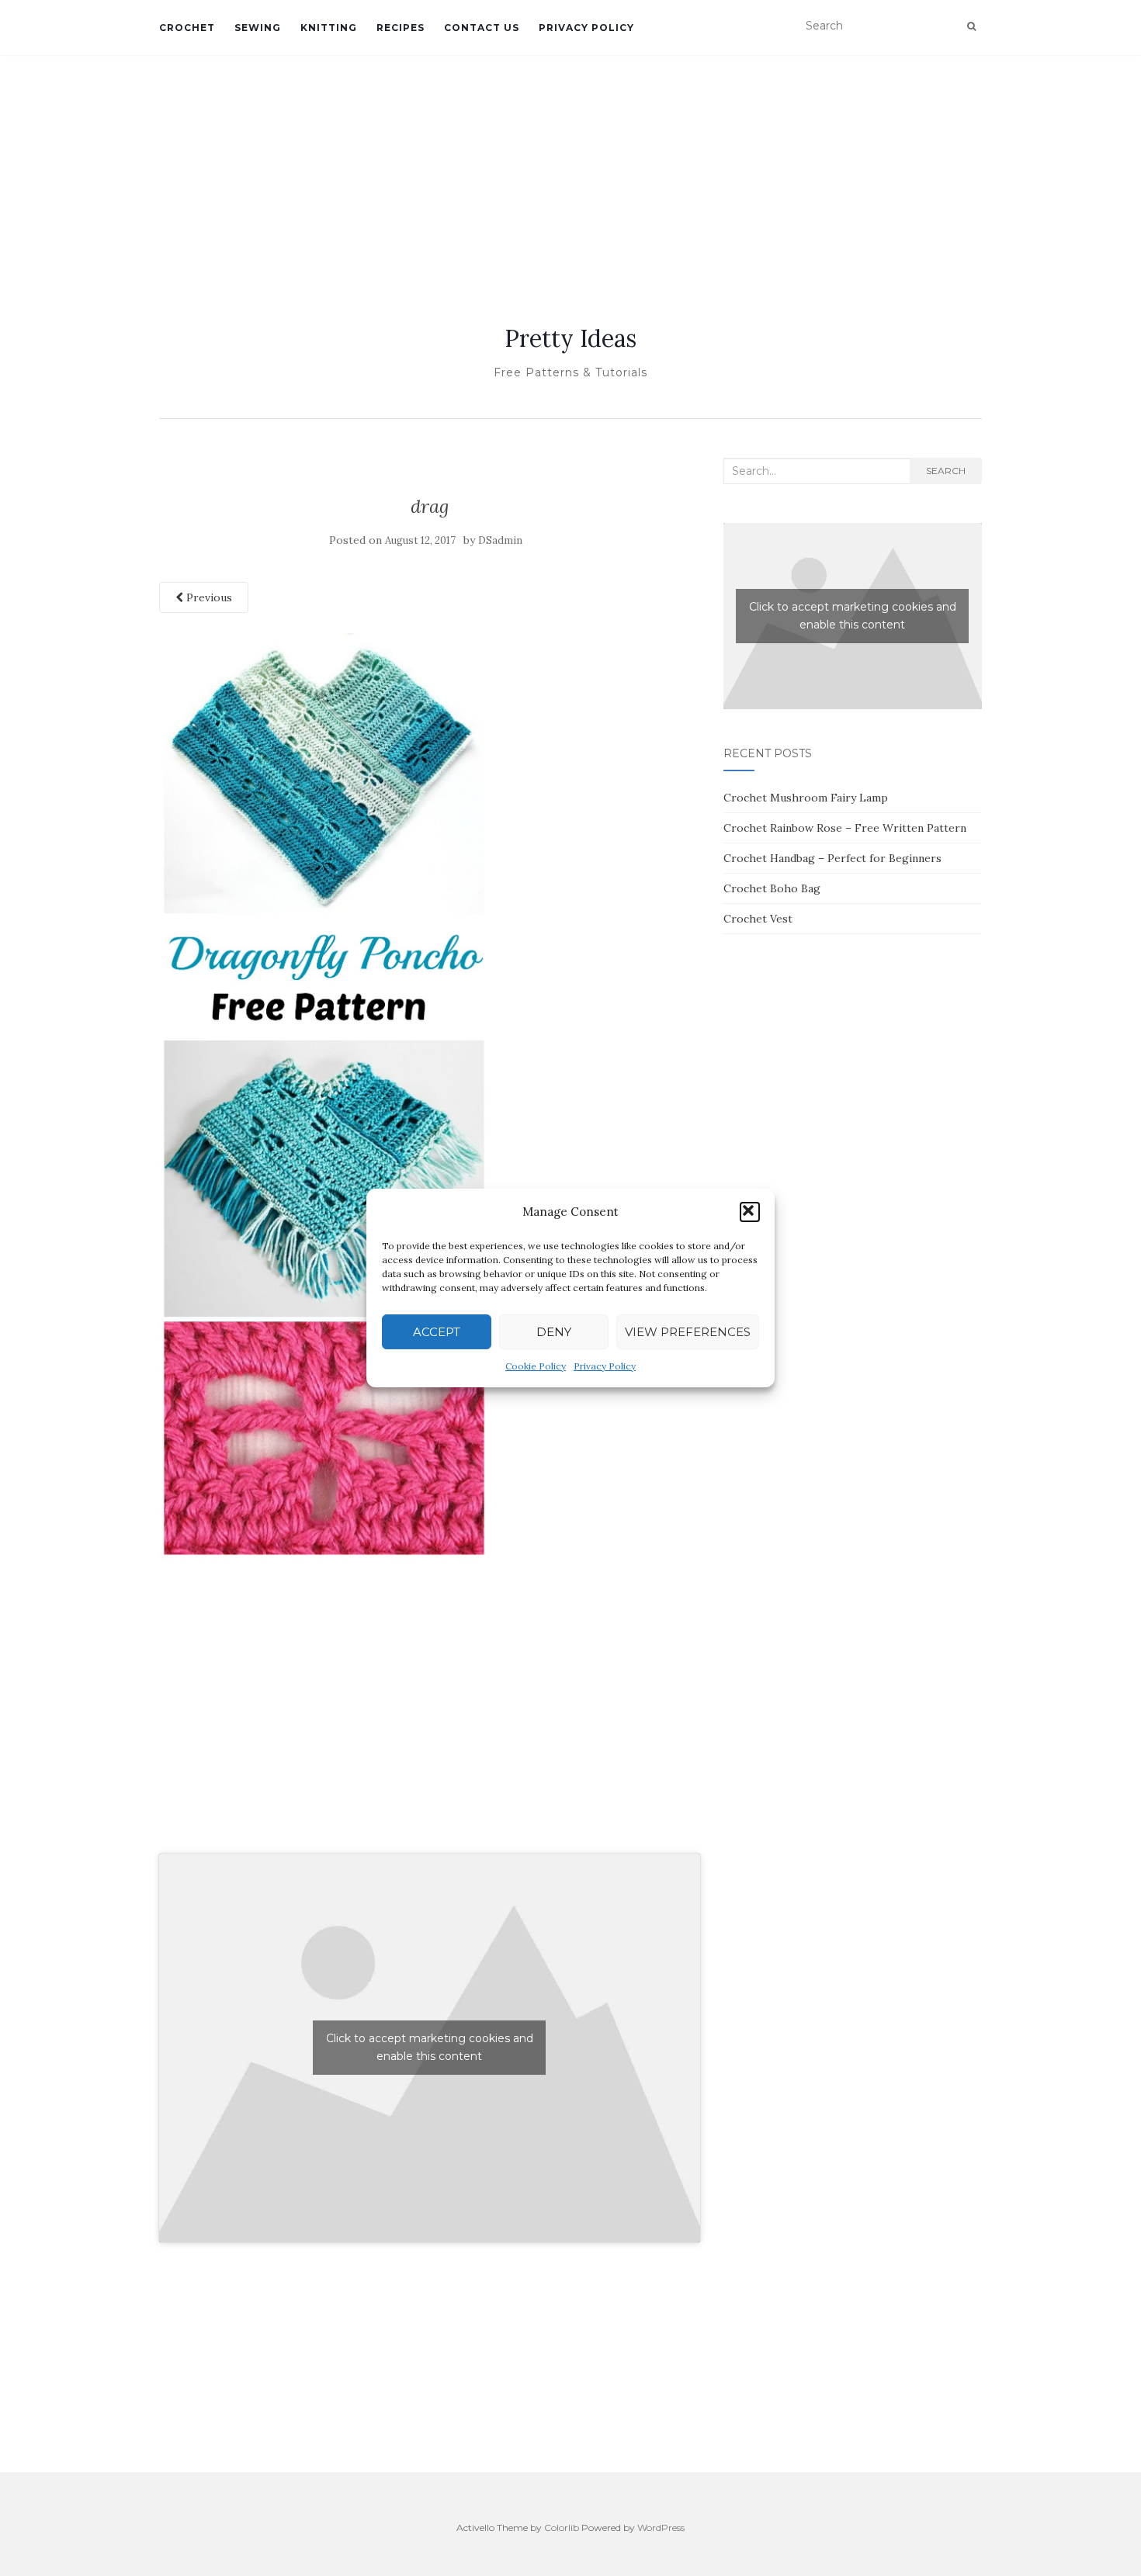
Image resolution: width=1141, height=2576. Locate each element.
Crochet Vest (758, 919)
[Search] (971, 26)
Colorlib (562, 2528)
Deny (554, 1332)
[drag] (324, 1092)
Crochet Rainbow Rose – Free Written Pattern (845, 828)
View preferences (688, 1332)
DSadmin (500, 540)
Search (946, 471)
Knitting (329, 28)
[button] (750, 1212)
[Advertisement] (570, 171)
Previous (208, 597)
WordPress (661, 2528)
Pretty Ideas (570, 338)
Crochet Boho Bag (772, 888)
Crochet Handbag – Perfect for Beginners (832, 858)
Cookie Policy (536, 1366)
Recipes (401, 28)
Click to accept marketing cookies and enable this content (430, 2047)
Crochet (187, 28)
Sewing (258, 28)
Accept (437, 1332)
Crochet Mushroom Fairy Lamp (806, 798)
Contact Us (482, 28)
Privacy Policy (605, 1366)
